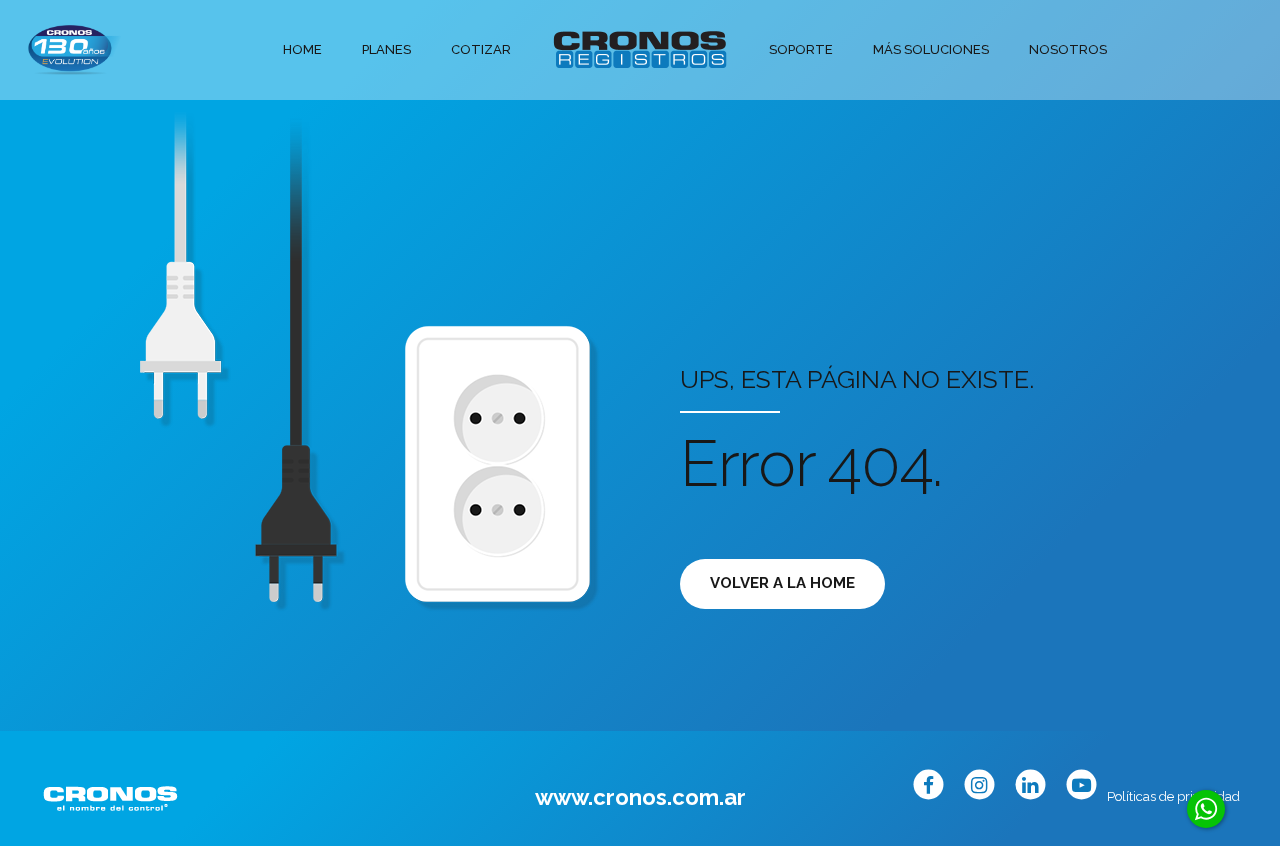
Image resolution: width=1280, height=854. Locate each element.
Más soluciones (931, 49)
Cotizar (481, 49)
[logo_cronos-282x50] (110, 798)
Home (302, 49)
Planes (386, 49)
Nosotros (1068, 49)
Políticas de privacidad (1173, 796)
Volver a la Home (782, 583)
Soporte (801, 49)
